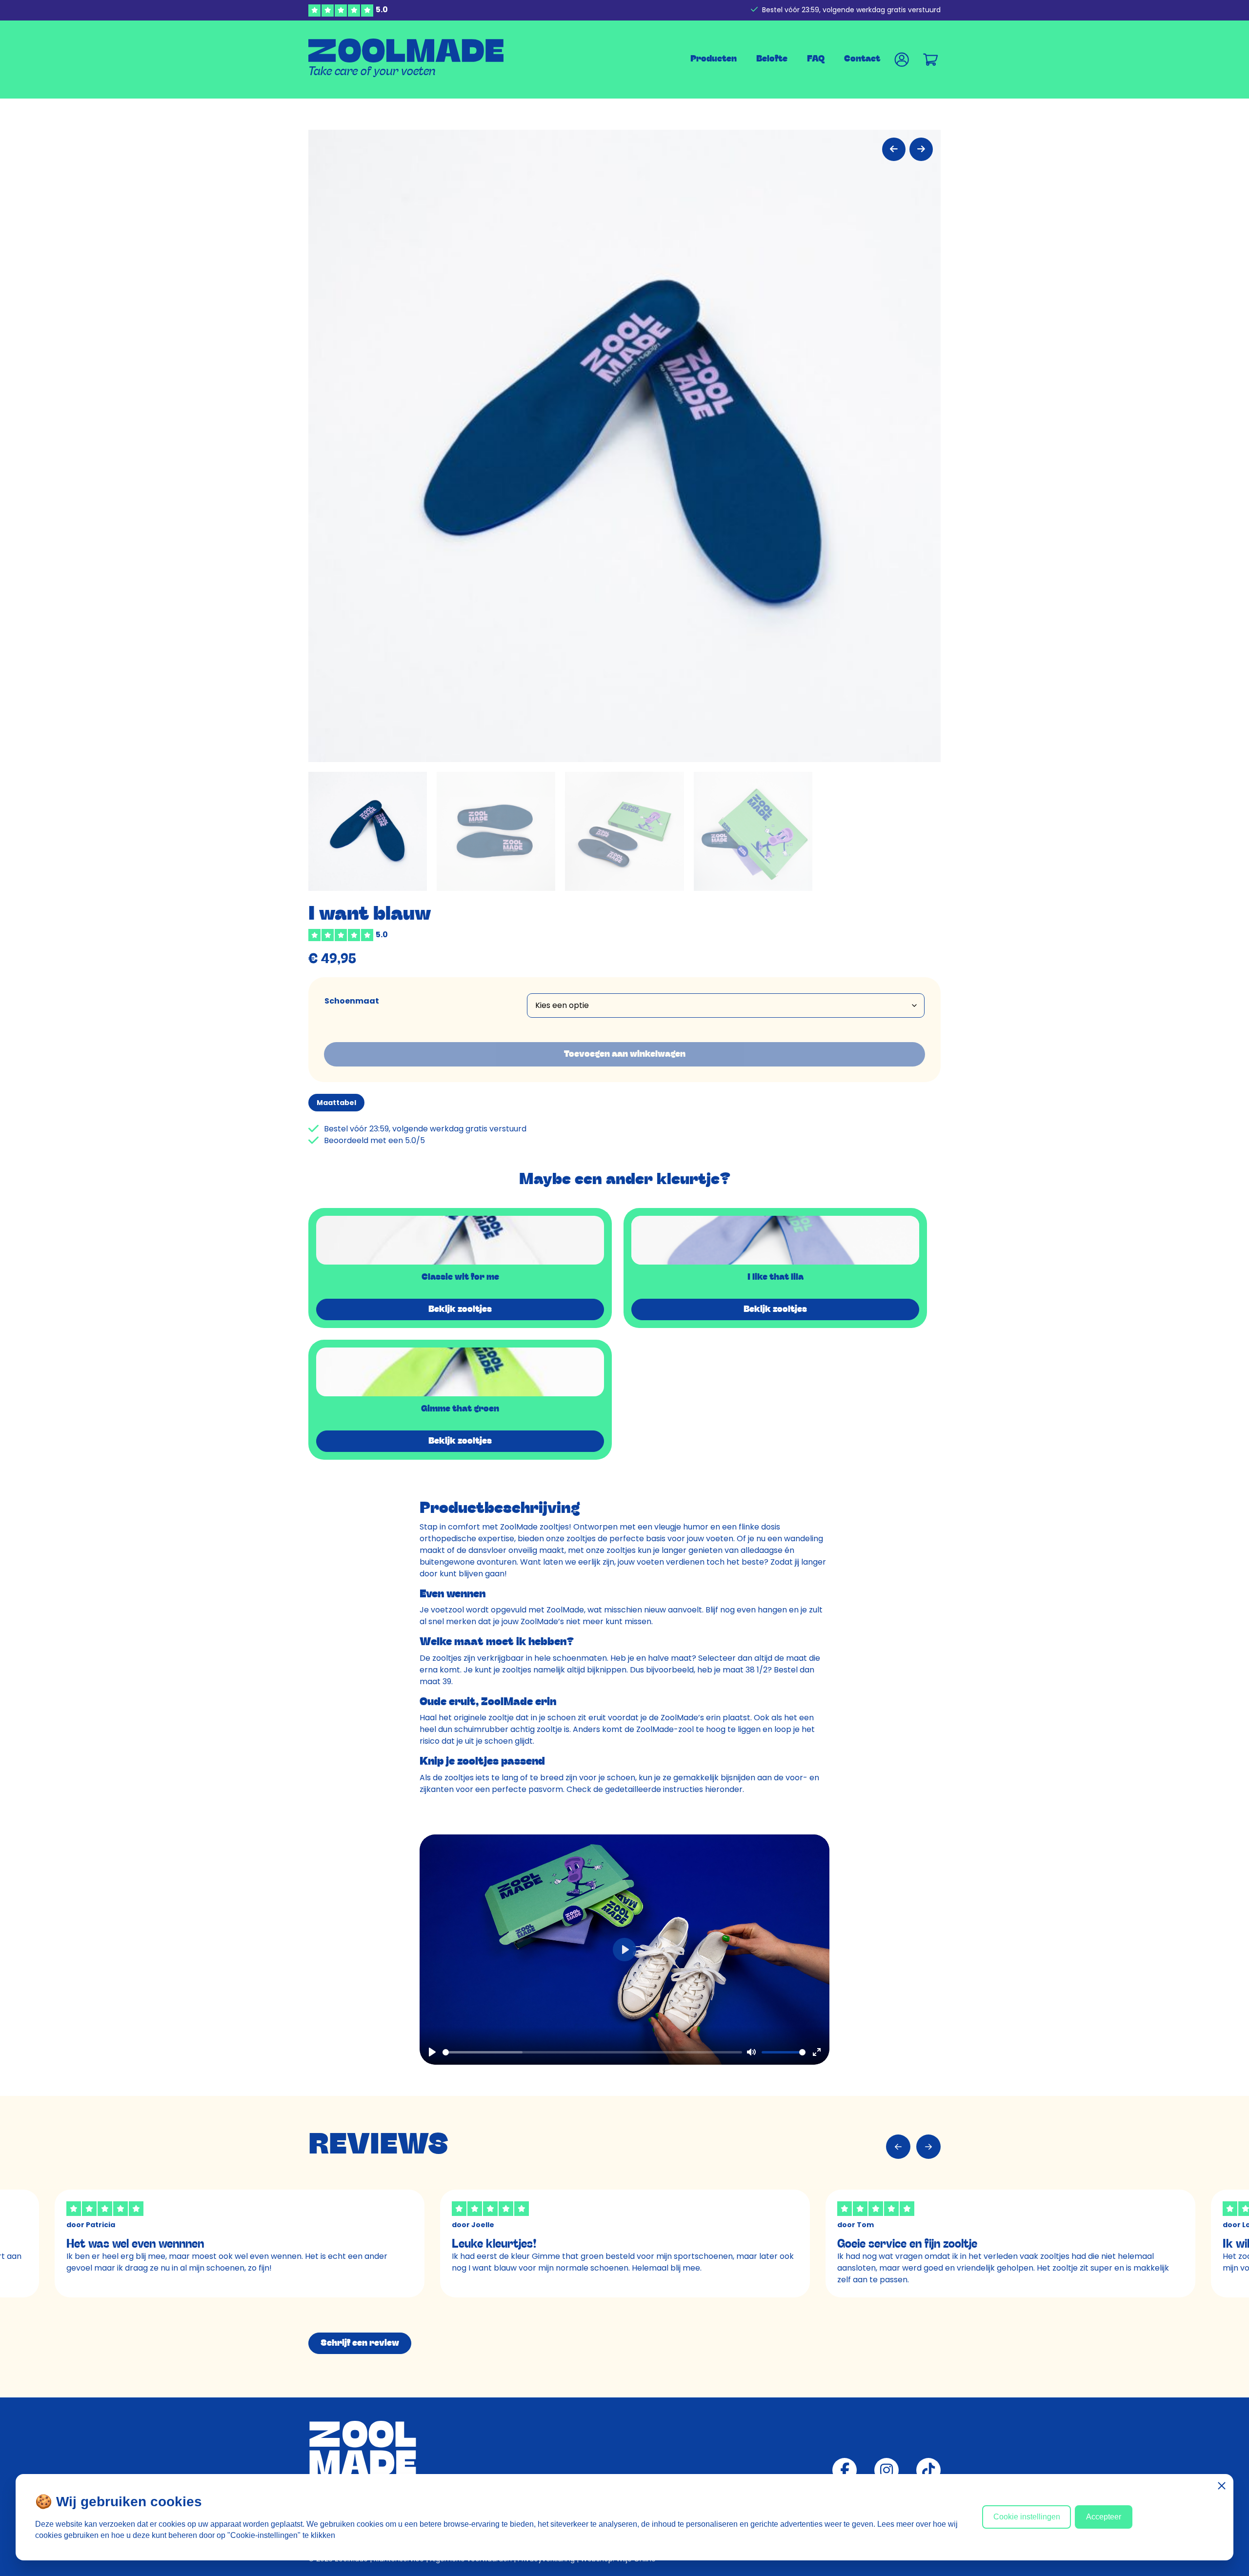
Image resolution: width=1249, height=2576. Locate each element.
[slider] (592, 2052)
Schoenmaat (352, 1001)
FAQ (816, 59)
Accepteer (1104, 2517)
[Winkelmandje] (931, 59)
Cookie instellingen (1027, 2517)
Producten (714, 59)
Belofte (772, 59)
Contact (862, 59)
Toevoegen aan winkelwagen (625, 1054)
